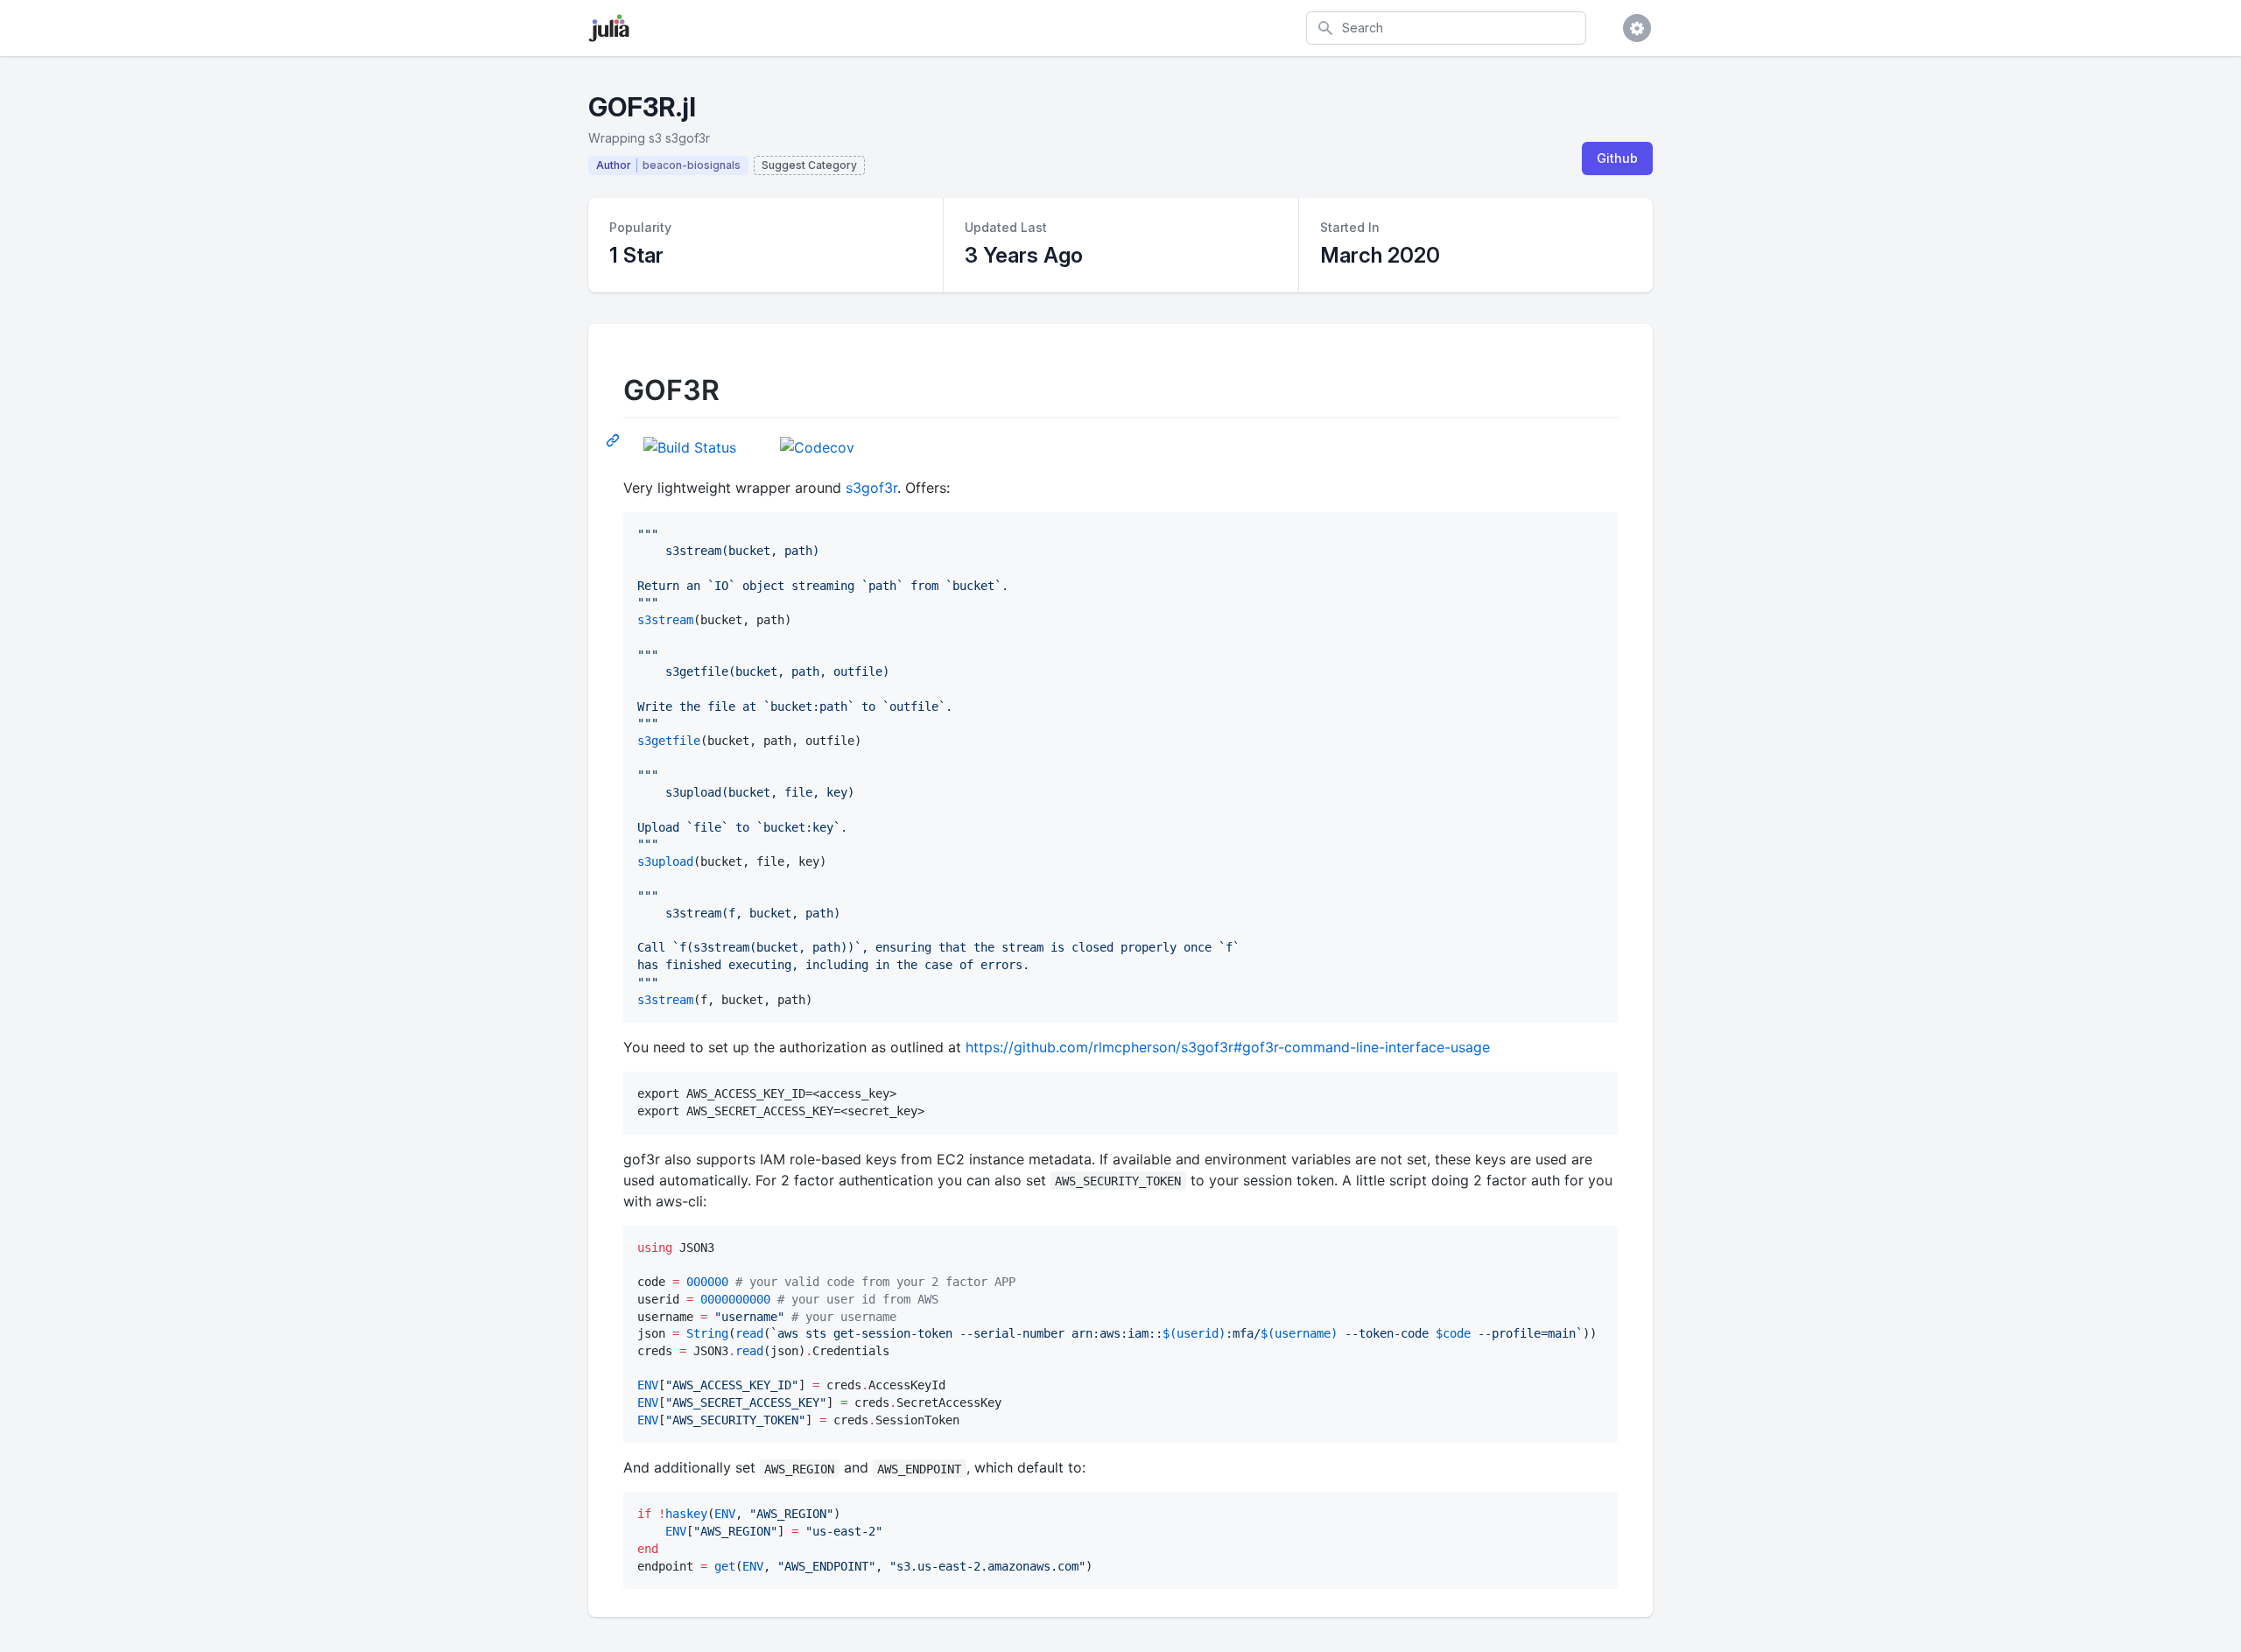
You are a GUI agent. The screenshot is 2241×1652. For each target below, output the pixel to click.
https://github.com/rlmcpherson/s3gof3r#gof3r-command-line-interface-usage (1228, 1047)
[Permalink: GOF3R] (615, 439)
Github (1617, 158)
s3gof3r (871, 488)
